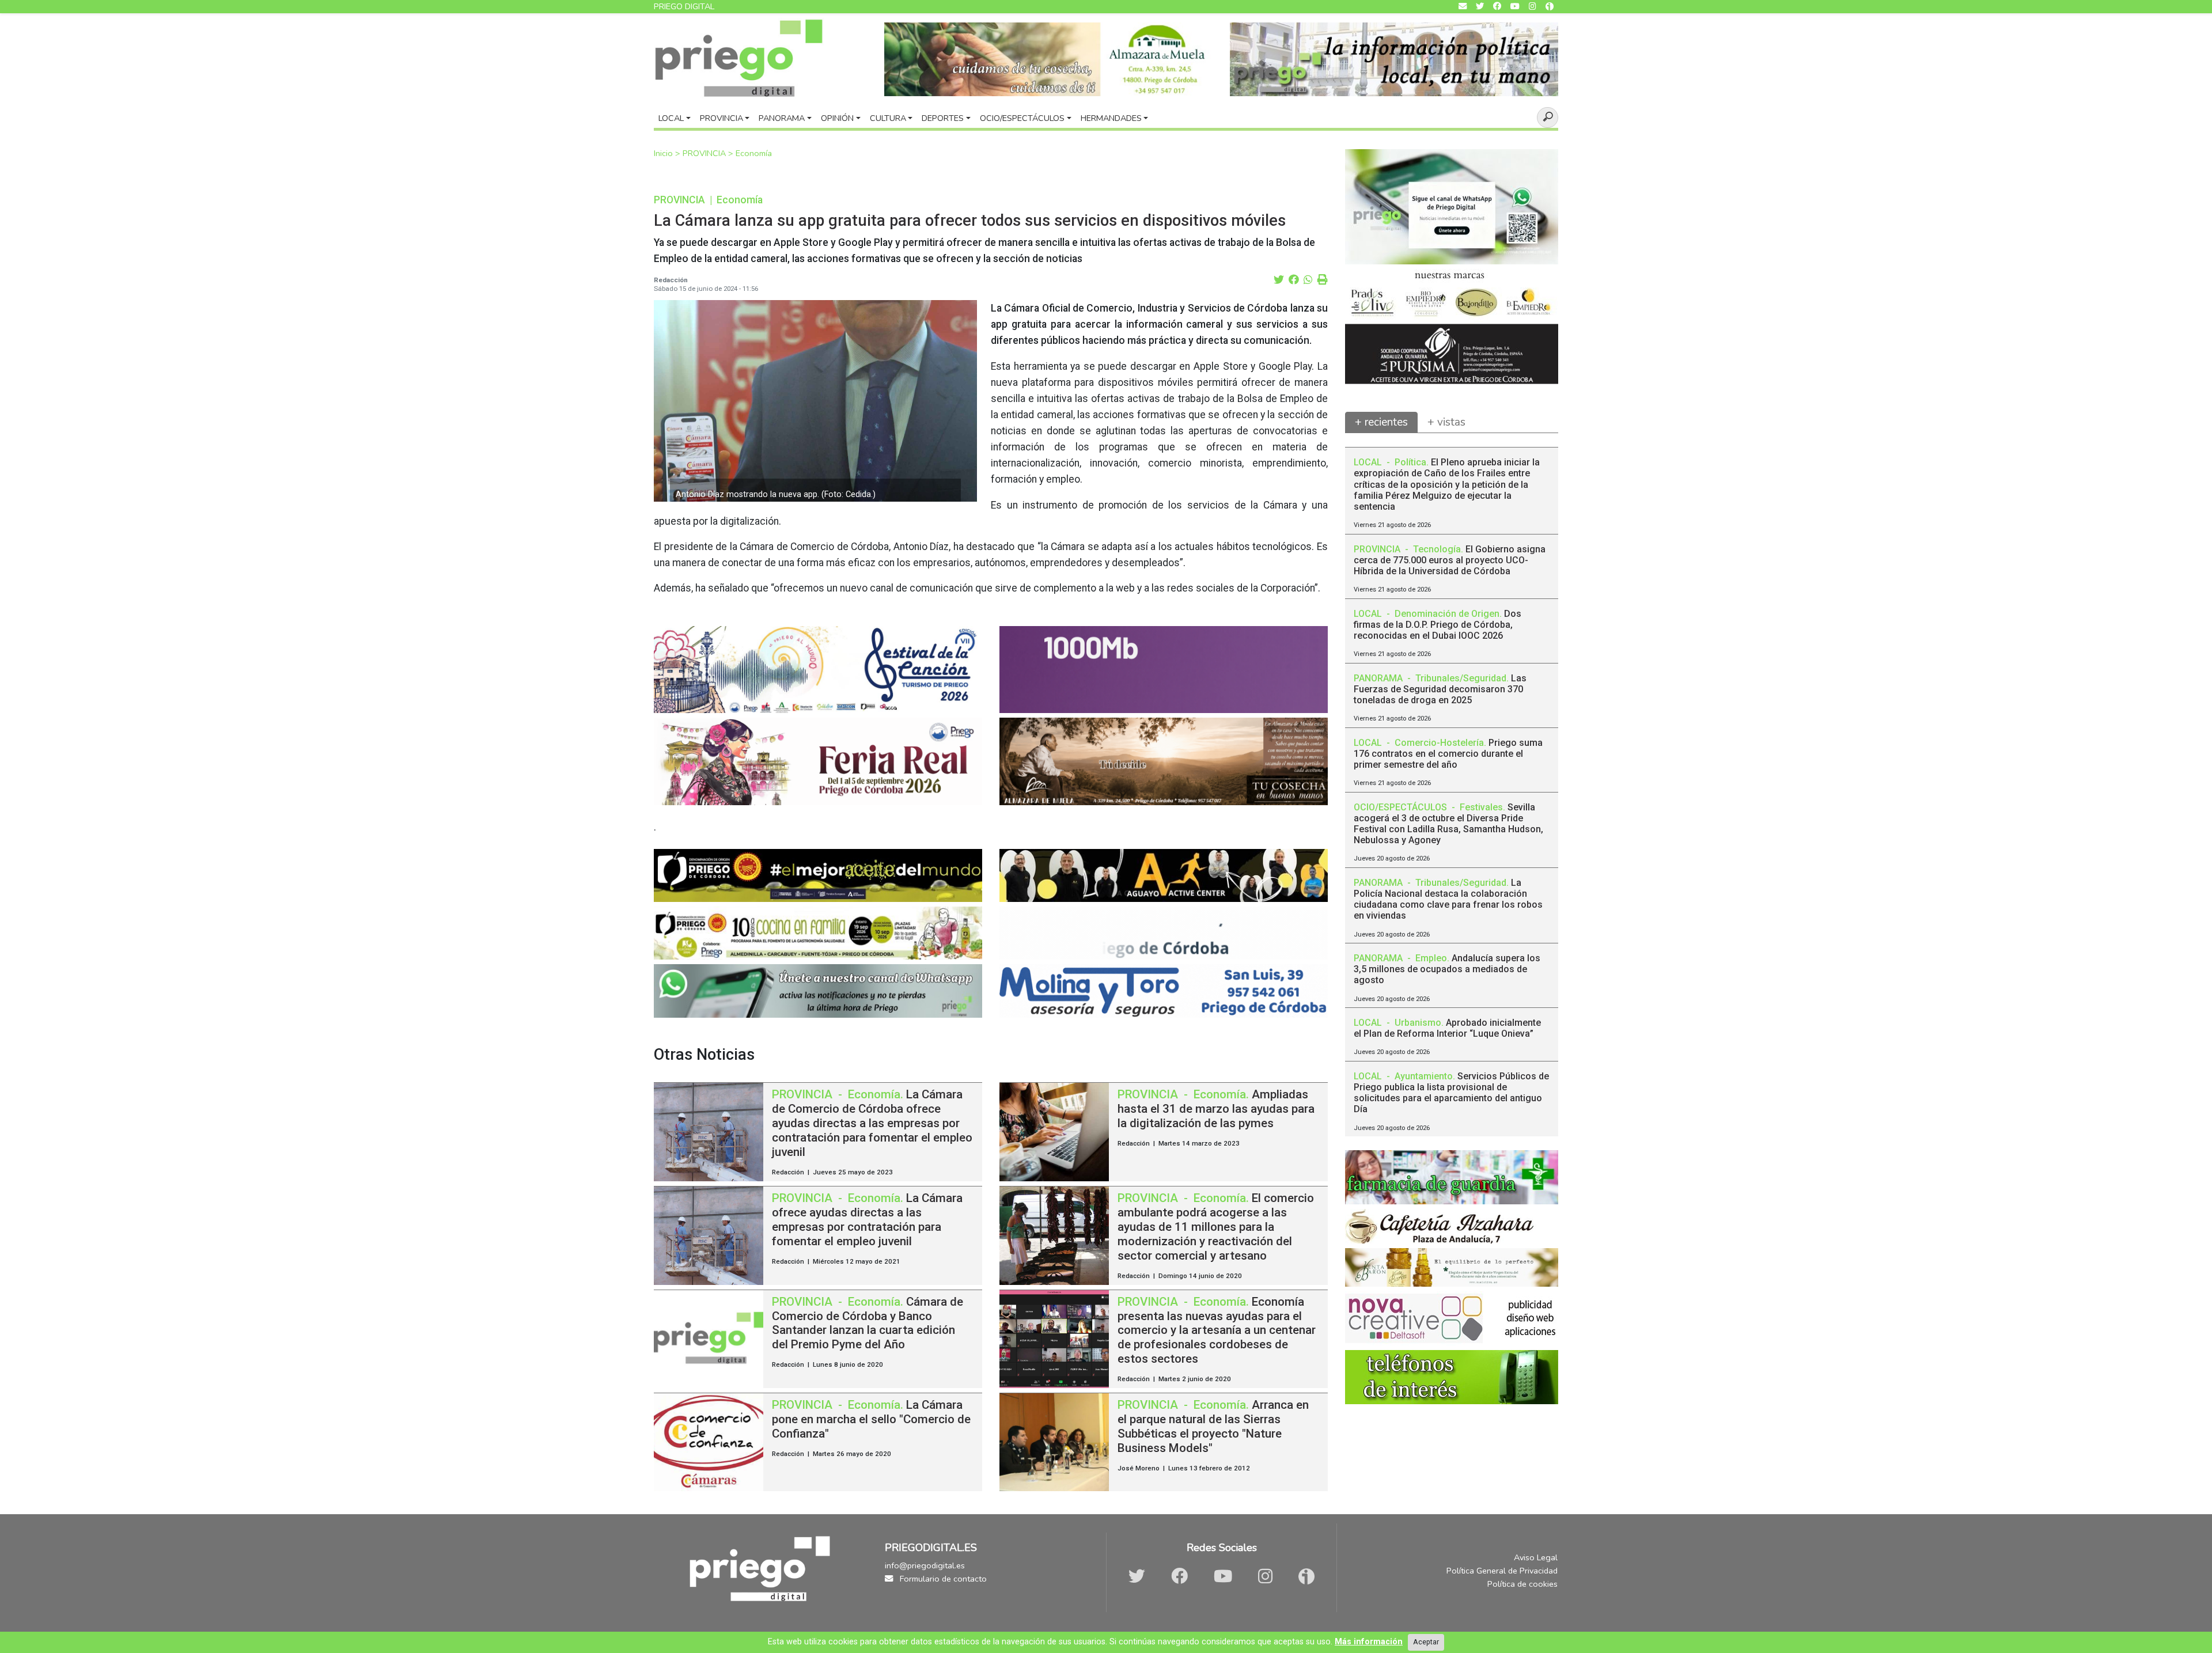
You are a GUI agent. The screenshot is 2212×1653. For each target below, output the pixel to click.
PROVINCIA (705, 153)
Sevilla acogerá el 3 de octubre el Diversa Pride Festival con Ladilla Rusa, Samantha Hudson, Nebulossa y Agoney (1448, 824)
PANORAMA (1379, 678)
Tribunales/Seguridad (1461, 678)
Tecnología (1437, 549)
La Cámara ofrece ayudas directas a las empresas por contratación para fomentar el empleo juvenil (867, 1220)
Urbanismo (1418, 1023)
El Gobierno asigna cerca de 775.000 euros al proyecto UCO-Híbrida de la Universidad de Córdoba (1450, 560)
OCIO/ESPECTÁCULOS (1402, 807)
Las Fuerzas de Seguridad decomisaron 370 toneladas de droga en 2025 (1440, 689)
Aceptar (1426, 1642)
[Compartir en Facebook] (1294, 280)
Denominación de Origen (1447, 614)
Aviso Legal (1536, 1557)
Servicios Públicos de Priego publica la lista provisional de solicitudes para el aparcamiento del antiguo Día (1451, 1093)
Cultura (888, 118)
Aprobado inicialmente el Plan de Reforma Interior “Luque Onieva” (1447, 1028)
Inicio (664, 153)
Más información (1369, 1642)
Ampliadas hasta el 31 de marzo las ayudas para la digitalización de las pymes (1216, 1109)
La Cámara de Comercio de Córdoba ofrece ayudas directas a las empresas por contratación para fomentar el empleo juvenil (872, 1123)
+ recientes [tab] (1381, 422)
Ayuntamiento (1424, 1076)
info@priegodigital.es (925, 1565)
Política (1410, 462)
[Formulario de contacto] (1463, 7)
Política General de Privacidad (1502, 1571)
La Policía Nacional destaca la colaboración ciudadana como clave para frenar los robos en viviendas (1448, 899)
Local (671, 118)
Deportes (943, 118)
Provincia (721, 118)
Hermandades (1111, 118)
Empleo (1431, 958)
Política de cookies (1522, 1584)
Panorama (782, 118)
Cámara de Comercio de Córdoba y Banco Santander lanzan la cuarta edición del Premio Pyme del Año (868, 1323)
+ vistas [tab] (1446, 422)
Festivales (1481, 807)
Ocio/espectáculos (1022, 118)
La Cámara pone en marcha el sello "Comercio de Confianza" (871, 1419)
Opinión (837, 118)
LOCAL (1369, 462)
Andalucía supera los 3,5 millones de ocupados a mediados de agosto (1447, 969)
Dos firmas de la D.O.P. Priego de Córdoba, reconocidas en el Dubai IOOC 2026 (1438, 625)
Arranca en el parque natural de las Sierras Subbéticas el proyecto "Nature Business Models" (1213, 1426)
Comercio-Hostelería (1439, 743)
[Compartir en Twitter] (1279, 280)
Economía (754, 153)
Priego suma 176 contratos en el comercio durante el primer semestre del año (1448, 754)
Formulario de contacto (942, 1579)
